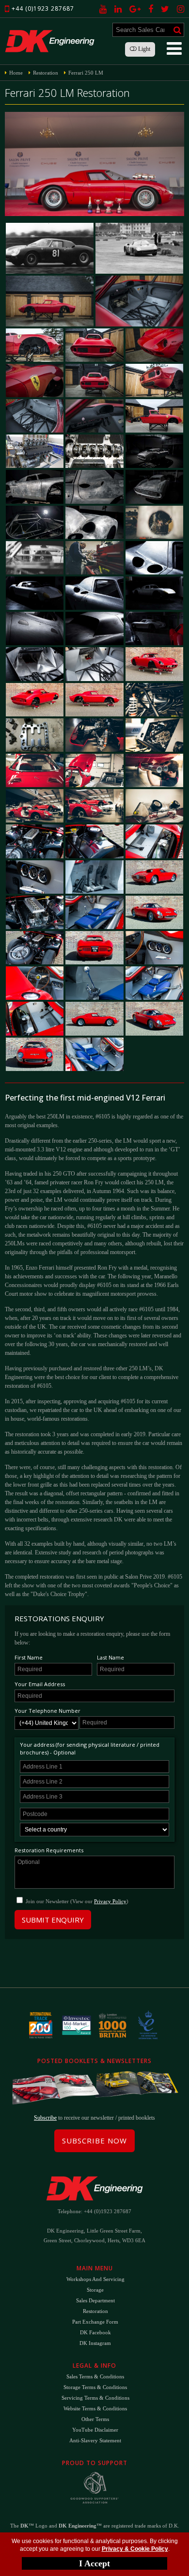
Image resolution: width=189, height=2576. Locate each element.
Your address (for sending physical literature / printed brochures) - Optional (90, 1748)
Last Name (110, 1657)
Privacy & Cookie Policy (135, 2549)
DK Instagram (95, 2343)
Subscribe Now (94, 2141)
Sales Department (95, 2300)
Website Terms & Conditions (95, 2408)
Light (143, 49)
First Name (29, 1657)
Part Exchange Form (95, 2322)
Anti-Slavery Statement (95, 2440)
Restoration (95, 2311)
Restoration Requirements (49, 1850)
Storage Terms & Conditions (95, 2387)
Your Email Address (40, 1684)
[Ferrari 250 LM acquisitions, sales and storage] (139, 301)
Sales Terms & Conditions (95, 2376)
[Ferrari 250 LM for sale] (139, 248)
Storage (95, 2290)
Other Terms (95, 2419)
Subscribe (45, 2118)
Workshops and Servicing (95, 2279)
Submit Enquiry (53, 1920)
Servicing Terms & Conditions (95, 2398)
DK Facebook (95, 2332)
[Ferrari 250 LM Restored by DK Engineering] (94, 164)
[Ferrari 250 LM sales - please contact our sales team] (35, 416)
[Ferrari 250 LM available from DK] (35, 345)
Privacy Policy (110, 1901)
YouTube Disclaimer (95, 2430)
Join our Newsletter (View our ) (77, 1901)
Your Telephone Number (47, 1711)
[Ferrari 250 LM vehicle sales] (154, 380)
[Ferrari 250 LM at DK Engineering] (50, 248)
